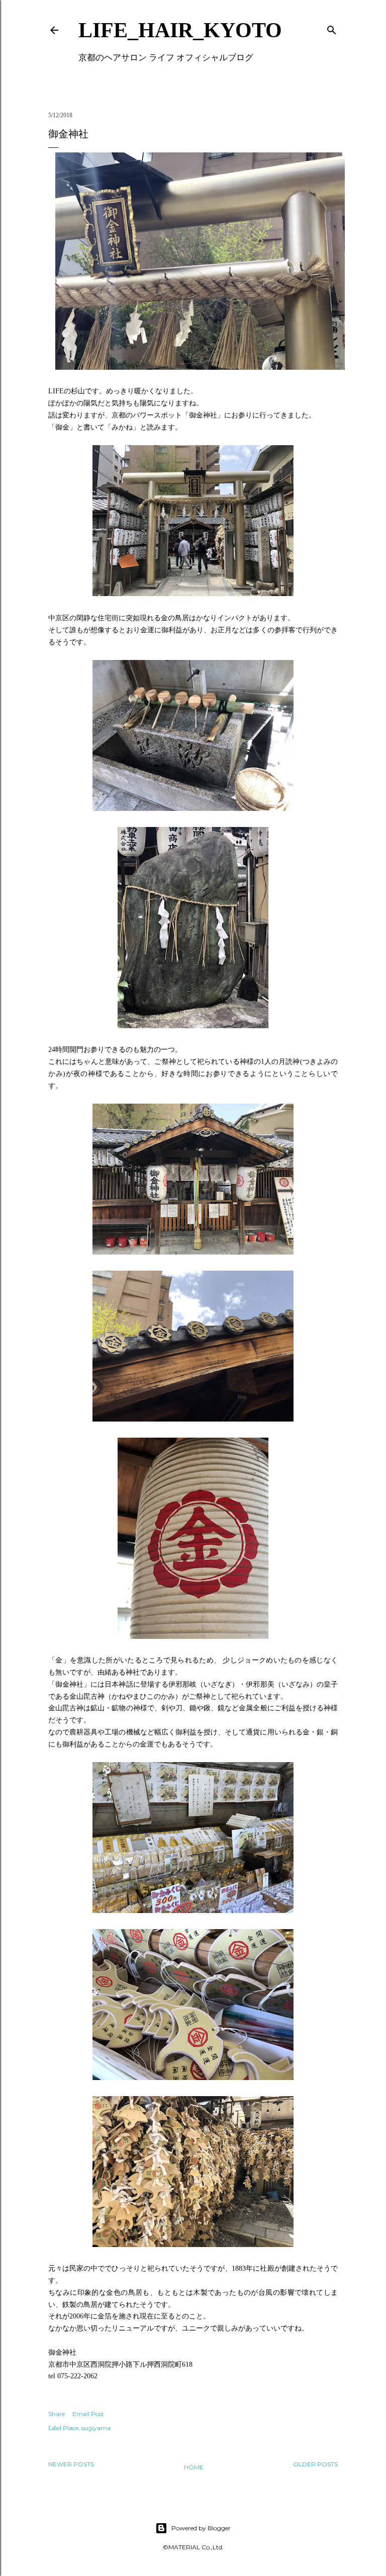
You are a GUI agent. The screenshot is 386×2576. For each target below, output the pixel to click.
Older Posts (315, 2464)
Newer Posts (71, 2464)
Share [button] (57, 2414)
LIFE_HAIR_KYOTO (180, 30)
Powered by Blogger (201, 2528)
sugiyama (96, 2428)
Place (71, 2428)
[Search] (332, 28)
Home (194, 2467)
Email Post (88, 2414)
